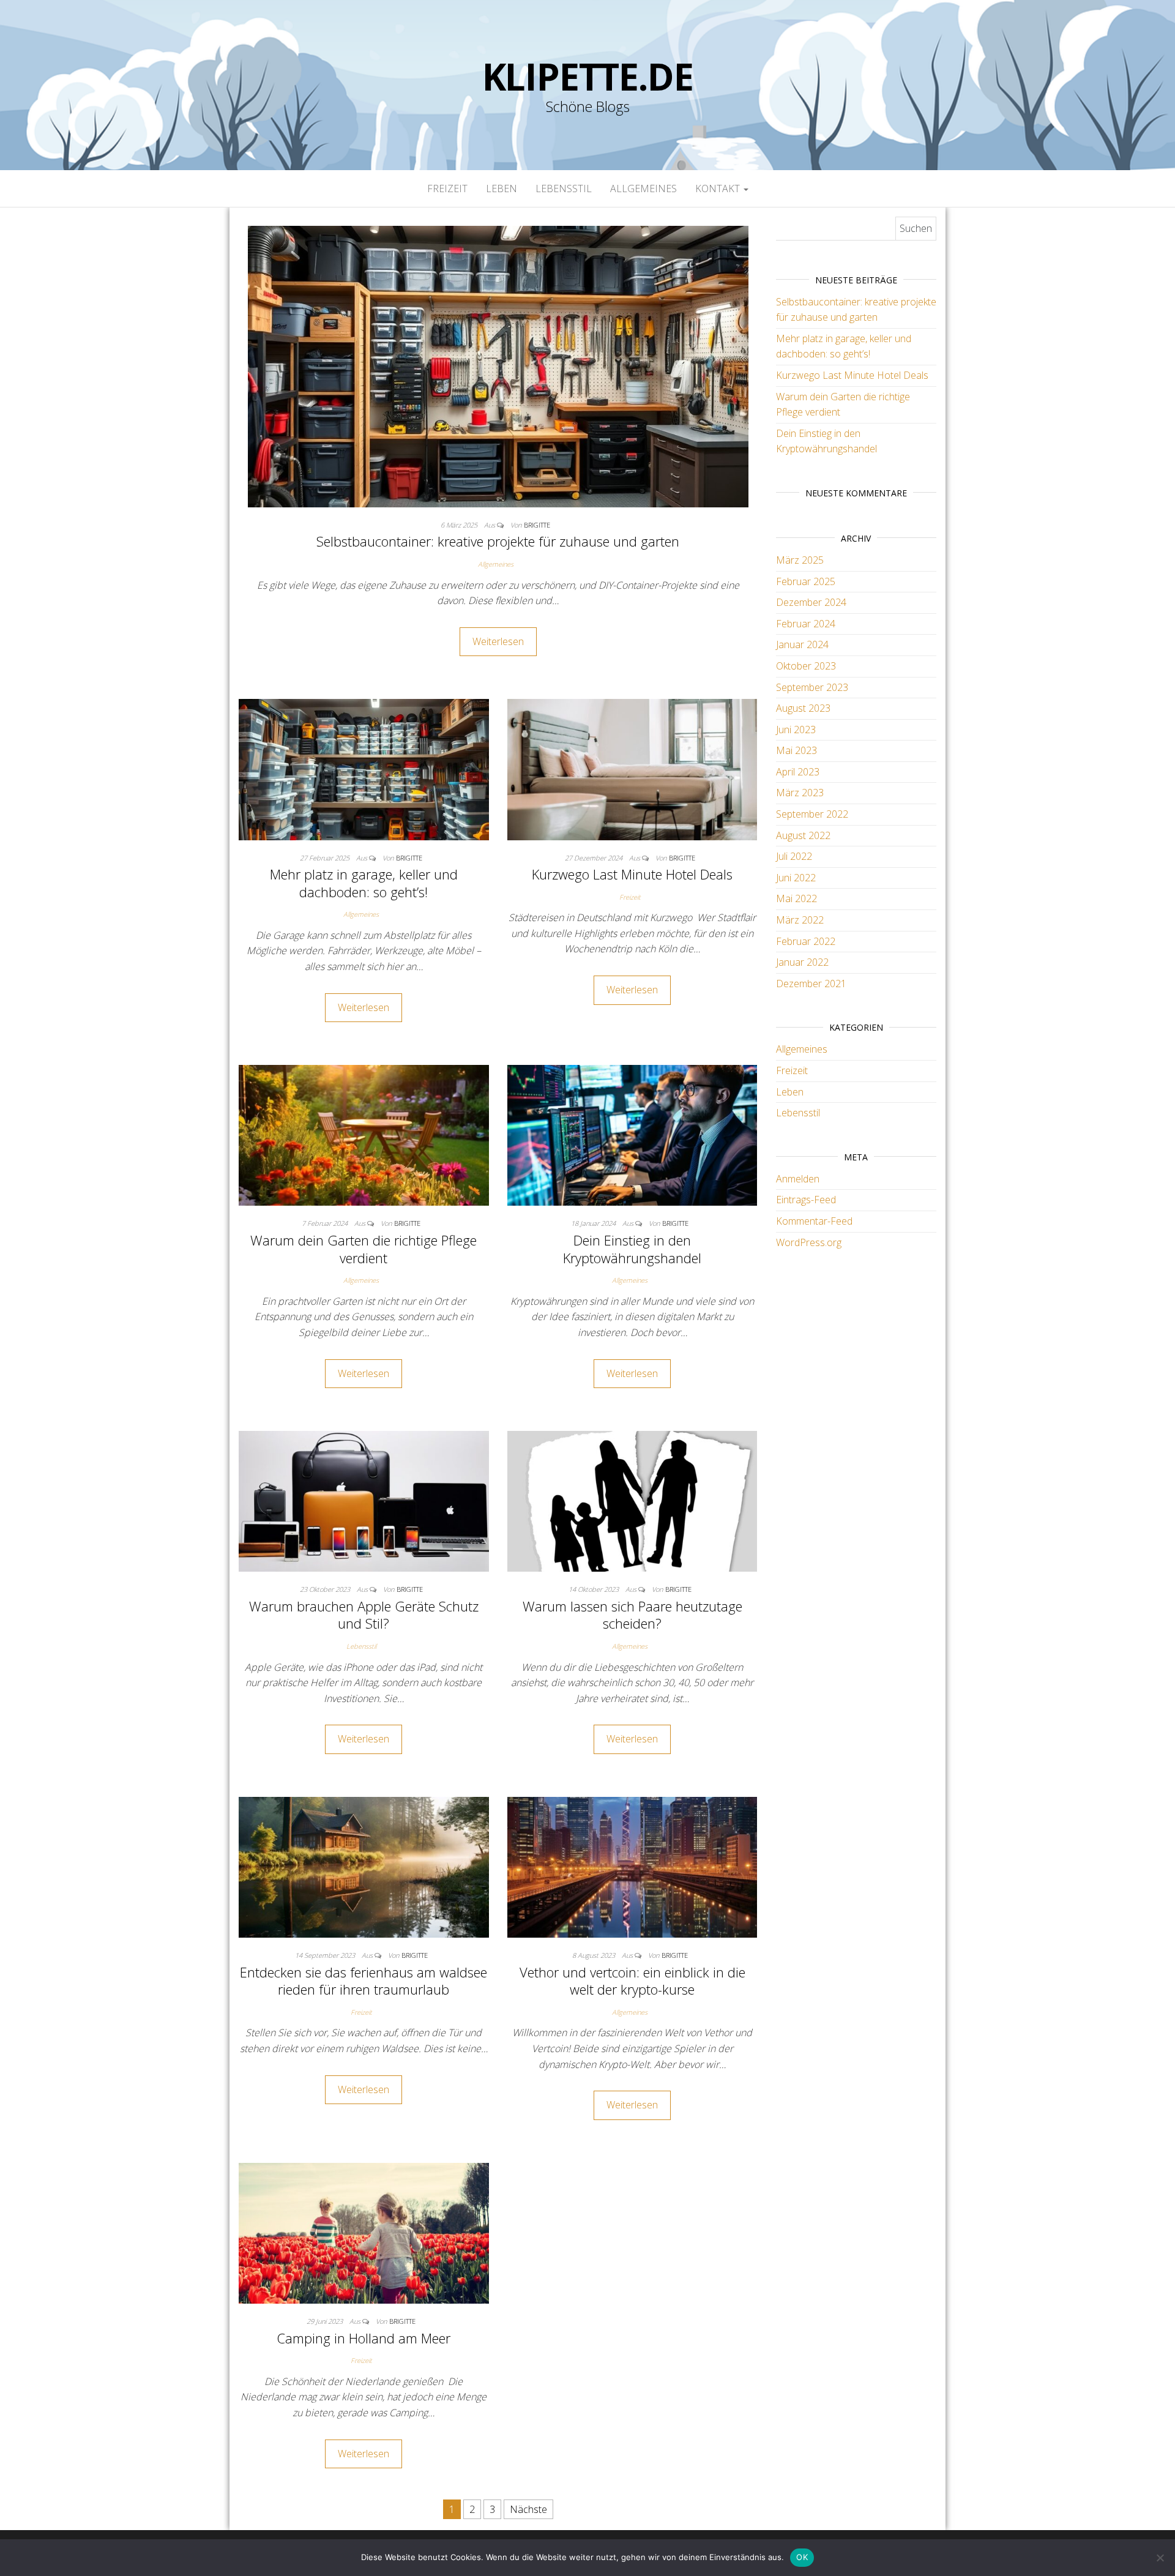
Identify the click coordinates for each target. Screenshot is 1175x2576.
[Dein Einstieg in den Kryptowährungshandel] (632, 1135)
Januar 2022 (802, 962)
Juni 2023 (796, 730)
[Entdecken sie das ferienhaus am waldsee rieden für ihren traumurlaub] (364, 1866)
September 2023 (812, 687)
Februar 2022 (806, 941)
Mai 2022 (796, 898)
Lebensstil (564, 189)
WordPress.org (809, 1242)
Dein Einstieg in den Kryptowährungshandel (632, 1249)
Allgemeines (643, 189)
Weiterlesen (498, 641)
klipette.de (588, 77)
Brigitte (537, 525)
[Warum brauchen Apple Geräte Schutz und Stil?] (364, 1500)
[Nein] (1160, 2558)
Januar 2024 (802, 644)
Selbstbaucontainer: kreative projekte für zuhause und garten (498, 541)
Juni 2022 (796, 878)
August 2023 (803, 708)
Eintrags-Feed (806, 1200)
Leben (502, 189)
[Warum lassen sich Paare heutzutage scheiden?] (632, 1500)
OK (802, 2557)
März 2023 (800, 793)
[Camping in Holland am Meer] (364, 2232)
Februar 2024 (806, 624)
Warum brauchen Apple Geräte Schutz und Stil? (364, 1615)
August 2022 (803, 835)
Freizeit (447, 189)
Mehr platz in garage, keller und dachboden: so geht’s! (364, 883)
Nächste (528, 2509)
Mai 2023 (796, 750)
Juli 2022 (794, 856)
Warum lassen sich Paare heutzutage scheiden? (632, 1615)
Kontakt (719, 189)
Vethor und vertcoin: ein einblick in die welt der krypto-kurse (632, 1981)
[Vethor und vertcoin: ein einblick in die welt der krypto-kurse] (632, 1866)
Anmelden (798, 1179)
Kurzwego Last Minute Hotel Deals (632, 874)
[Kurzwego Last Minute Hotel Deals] (632, 769)
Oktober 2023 (806, 666)
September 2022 (812, 814)
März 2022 (800, 920)
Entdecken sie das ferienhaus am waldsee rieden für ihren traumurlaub (364, 1981)
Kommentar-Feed (814, 1221)
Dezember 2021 (811, 984)
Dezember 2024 (811, 602)
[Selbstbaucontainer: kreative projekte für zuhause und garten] (498, 365)
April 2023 (798, 772)
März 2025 (800, 560)
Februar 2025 (806, 581)
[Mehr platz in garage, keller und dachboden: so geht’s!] (364, 769)
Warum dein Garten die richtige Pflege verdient (364, 1249)
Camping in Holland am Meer (364, 2338)
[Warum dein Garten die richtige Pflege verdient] (364, 1135)
